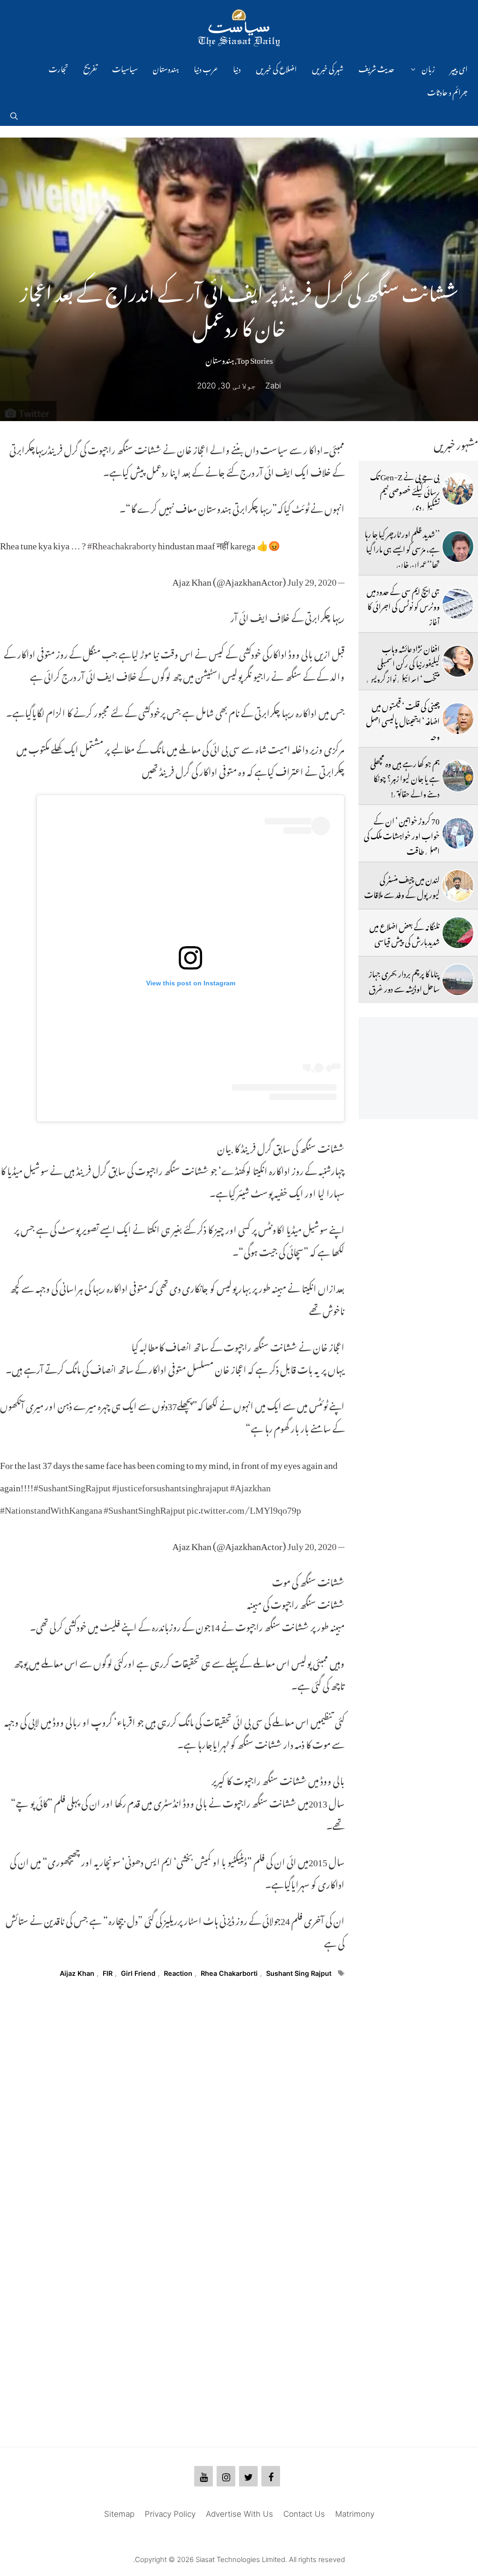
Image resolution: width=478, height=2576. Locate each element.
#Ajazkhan (250, 1485)
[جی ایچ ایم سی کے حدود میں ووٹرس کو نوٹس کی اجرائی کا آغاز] (458, 604)
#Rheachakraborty (122, 543)
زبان (428, 68)
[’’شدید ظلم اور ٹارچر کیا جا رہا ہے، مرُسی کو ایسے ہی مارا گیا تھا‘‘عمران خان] (458, 547)
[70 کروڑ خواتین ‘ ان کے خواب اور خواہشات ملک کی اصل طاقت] (458, 833)
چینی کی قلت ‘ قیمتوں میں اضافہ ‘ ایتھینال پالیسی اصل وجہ (403, 720)
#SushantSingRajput (72, 1485)
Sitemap (119, 2514)
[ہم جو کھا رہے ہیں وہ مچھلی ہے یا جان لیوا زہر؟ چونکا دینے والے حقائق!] (458, 776)
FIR (108, 1973)
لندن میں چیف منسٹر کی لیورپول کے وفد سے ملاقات (402, 886)
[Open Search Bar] (14, 114)
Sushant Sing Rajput (299, 1973)
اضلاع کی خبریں (276, 68)
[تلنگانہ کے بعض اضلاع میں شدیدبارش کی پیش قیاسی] (458, 933)
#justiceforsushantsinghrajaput (170, 1485)
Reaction (178, 1973)
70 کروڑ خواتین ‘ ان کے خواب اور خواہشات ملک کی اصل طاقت (402, 834)
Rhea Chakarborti (229, 1973)
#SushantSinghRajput (144, 1508)
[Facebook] (271, 2476)
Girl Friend (138, 1973)
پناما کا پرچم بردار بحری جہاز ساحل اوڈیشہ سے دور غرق (404, 980)
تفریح (90, 68)
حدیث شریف (376, 68)
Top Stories (255, 359)
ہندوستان (166, 68)
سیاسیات (125, 68)
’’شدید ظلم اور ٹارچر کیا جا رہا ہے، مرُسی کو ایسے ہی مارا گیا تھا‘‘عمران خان (402, 548)
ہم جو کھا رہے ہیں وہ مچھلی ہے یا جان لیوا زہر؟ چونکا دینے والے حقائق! (405, 777)
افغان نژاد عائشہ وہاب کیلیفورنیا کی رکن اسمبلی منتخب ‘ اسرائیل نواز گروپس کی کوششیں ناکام (403, 670)
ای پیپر (459, 68)
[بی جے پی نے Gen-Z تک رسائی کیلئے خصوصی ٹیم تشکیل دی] (458, 489)
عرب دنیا (206, 68)
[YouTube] (204, 2476)
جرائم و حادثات (447, 91)
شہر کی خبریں (328, 68)
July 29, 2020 (312, 580)
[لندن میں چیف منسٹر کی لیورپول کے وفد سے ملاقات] (458, 886)
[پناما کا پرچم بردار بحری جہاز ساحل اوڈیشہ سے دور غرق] (458, 980)
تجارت (58, 68)
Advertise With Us (239, 2514)
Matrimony (355, 2514)
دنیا (237, 68)
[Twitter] (248, 2476)
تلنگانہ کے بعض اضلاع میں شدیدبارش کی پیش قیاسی (404, 933)
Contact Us (304, 2514)
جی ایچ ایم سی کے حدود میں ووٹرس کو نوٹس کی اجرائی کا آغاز (403, 605)
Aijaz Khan (77, 1973)
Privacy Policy (170, 2514)
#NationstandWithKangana (51, 1508)
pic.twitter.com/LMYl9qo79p (244, 1508)
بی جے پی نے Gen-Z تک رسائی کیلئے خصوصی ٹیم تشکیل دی (405, 490)
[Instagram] (226, 2476)
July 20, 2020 (312, 1544)
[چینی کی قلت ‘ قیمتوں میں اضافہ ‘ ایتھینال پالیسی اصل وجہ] (458, 719)
